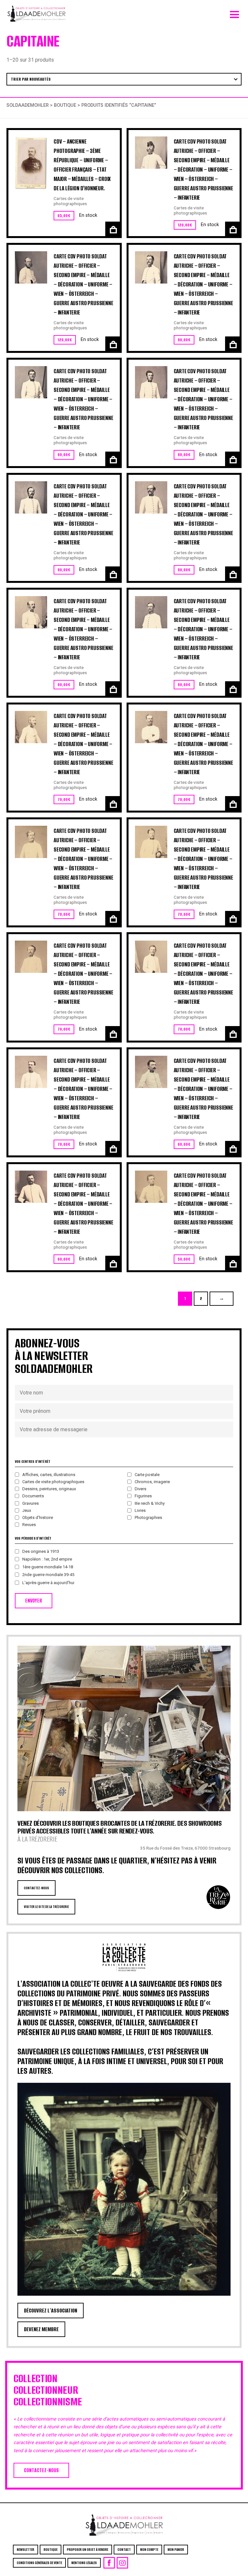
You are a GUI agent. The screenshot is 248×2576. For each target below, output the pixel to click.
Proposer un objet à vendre (88, 2550)
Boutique (65, 105)
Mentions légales (84, 2563)
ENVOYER (34, 1601)
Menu (234, 13)
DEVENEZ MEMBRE (41, 2329)
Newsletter (26, 2550)
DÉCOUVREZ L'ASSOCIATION (51, 2311)
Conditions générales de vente (39, 2563)
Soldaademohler (28, 105)
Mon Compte (149, 2550)
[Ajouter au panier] (113, 229)
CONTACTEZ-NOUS (36, 1888)
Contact (124, 2550)
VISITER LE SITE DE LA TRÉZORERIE (46, 1907)
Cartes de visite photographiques (70, 201)
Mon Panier (176, 2550)
